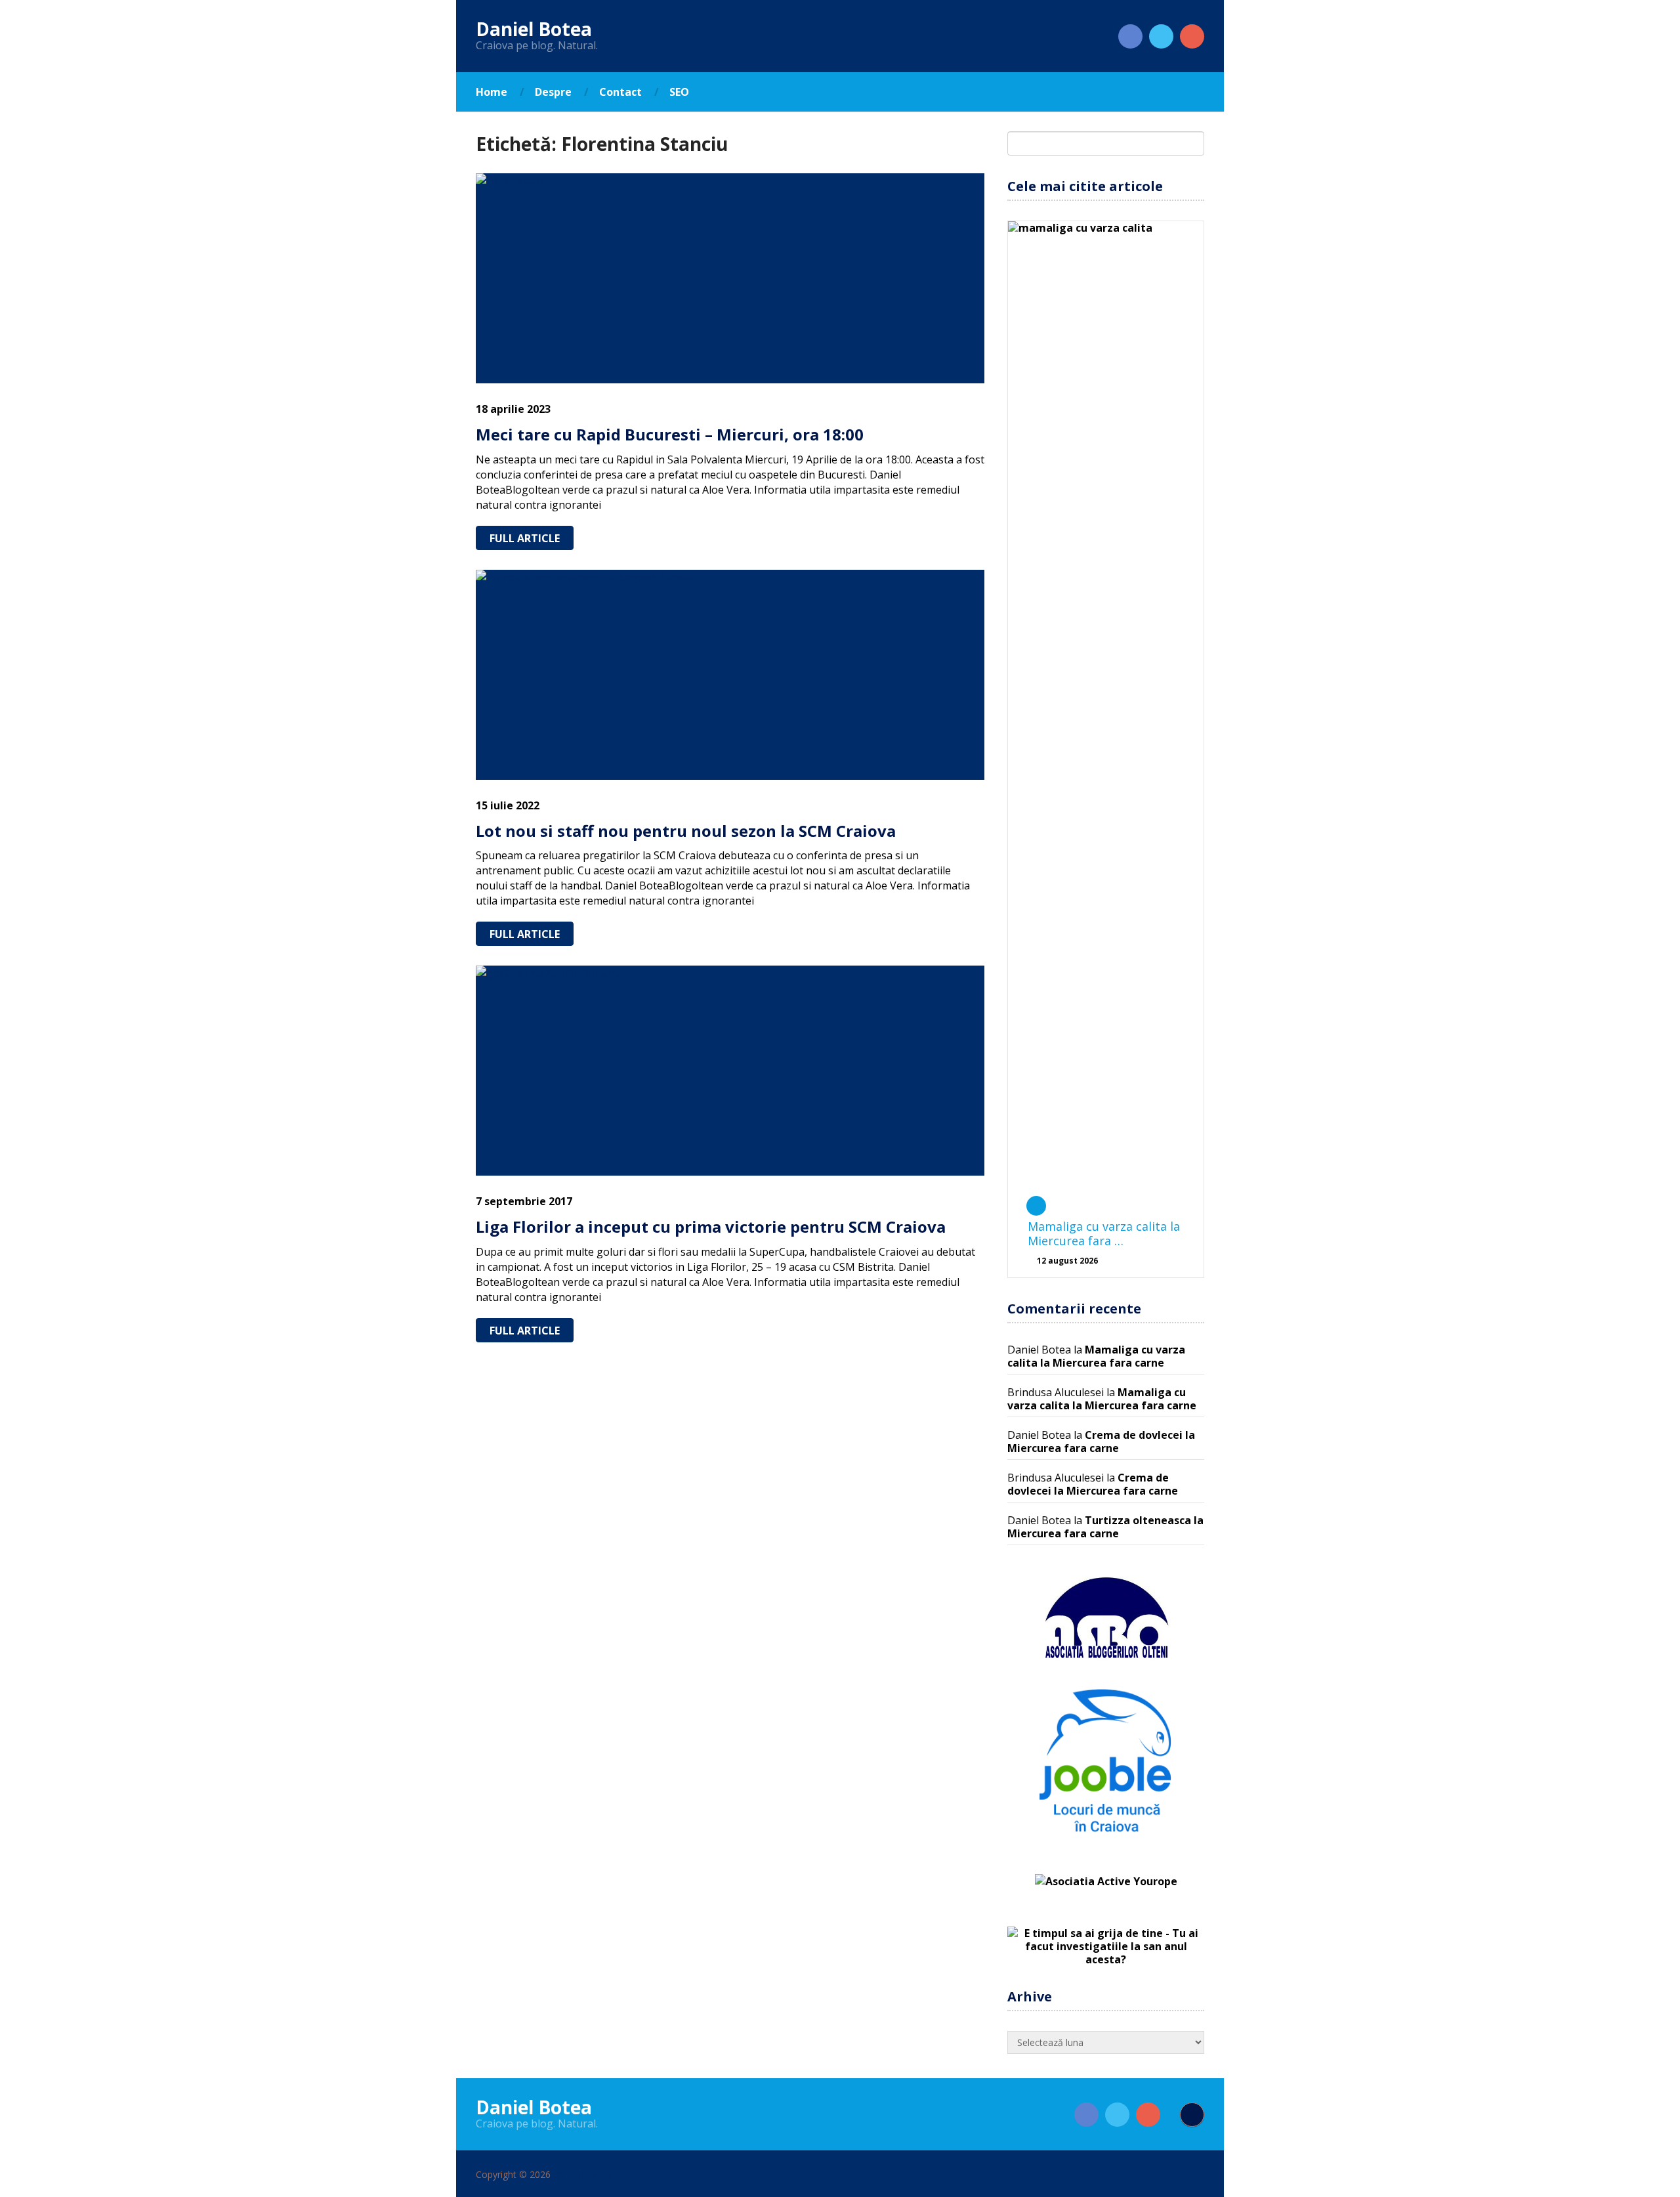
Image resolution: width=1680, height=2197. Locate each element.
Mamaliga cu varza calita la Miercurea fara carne (1096, 1356)
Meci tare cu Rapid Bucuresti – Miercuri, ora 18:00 (670, 434)
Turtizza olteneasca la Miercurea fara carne (1105, 1527)
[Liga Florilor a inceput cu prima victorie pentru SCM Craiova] (730, 1071)
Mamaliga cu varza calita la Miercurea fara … (1104, 1233)
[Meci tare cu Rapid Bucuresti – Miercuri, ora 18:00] (730, 278)
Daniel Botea (534, 29)
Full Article (525, 538)
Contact (620, 92)
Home (492, 92)
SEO (679, 92)
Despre (553, 92)
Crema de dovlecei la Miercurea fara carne (1101, 1441)
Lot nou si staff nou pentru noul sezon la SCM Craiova (686, 831)
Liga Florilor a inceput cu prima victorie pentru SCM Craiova (711, 1226)
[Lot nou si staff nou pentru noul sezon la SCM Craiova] (730, 675)
